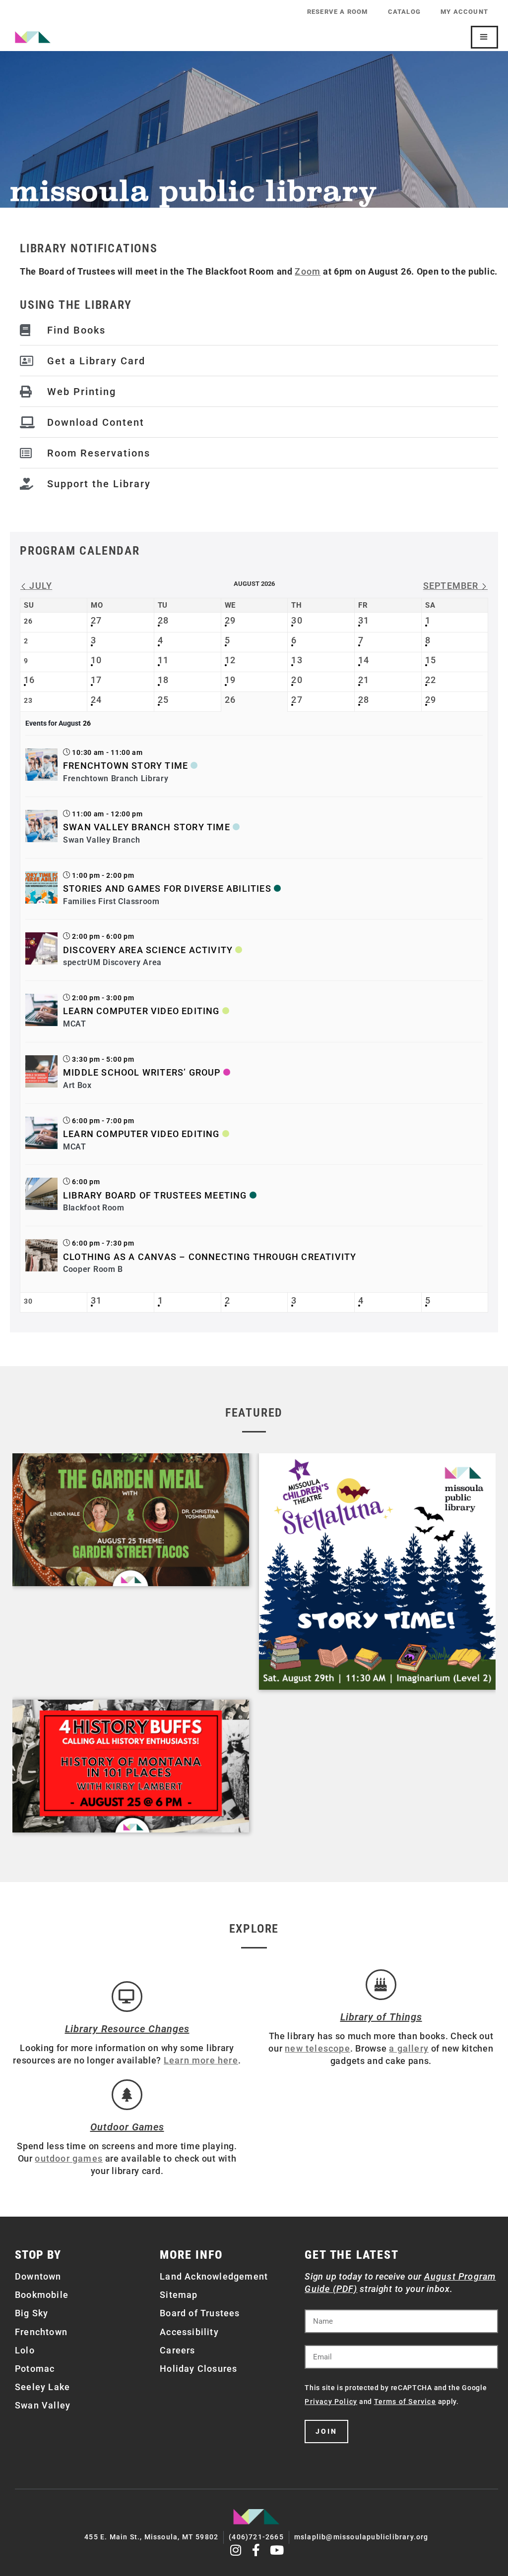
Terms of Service (405, 2402)
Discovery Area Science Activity (148, 950)
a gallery (409, 2048)
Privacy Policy (331, 2402)
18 (163, 680)
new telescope (317, 2048)
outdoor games (69, 2158)
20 (297, 680)
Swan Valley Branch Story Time (147, 827)
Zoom (308, 271)
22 (431, 680)
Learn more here (201, 2060)
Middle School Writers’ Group (142, 1072)
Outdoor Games (127, 2127)
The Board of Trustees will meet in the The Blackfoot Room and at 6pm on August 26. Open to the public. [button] (259, 271)
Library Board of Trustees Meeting (155, 1195)
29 (230, 620)
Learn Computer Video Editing (141, 1011)
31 (364, 620)
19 (230, 680)
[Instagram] (236, 2550)
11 (163, 660)
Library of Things (381, 2017)
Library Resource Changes (127, 2029)
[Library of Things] (381, 1985)
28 (163, 620)
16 (29, 680)
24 (96, 700)
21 (364, 680)
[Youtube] (277, 2550)
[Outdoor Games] (127, 2095)
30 (297, 620)
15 (431, 660)
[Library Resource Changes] (127, 1997)
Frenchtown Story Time (126, 766)
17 (96, 680)
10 (96, 660)
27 (96, 620)
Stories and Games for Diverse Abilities (167, 888)
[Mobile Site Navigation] (484, 37)
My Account (464, 12)
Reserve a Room (338, 12)
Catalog (404, 12)
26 (230, 700)
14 (364, 660)
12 (230, 660)
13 (297, 660)
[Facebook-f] (257, 2550)
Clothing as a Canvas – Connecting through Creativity (210, 1257)
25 (163, 700)
